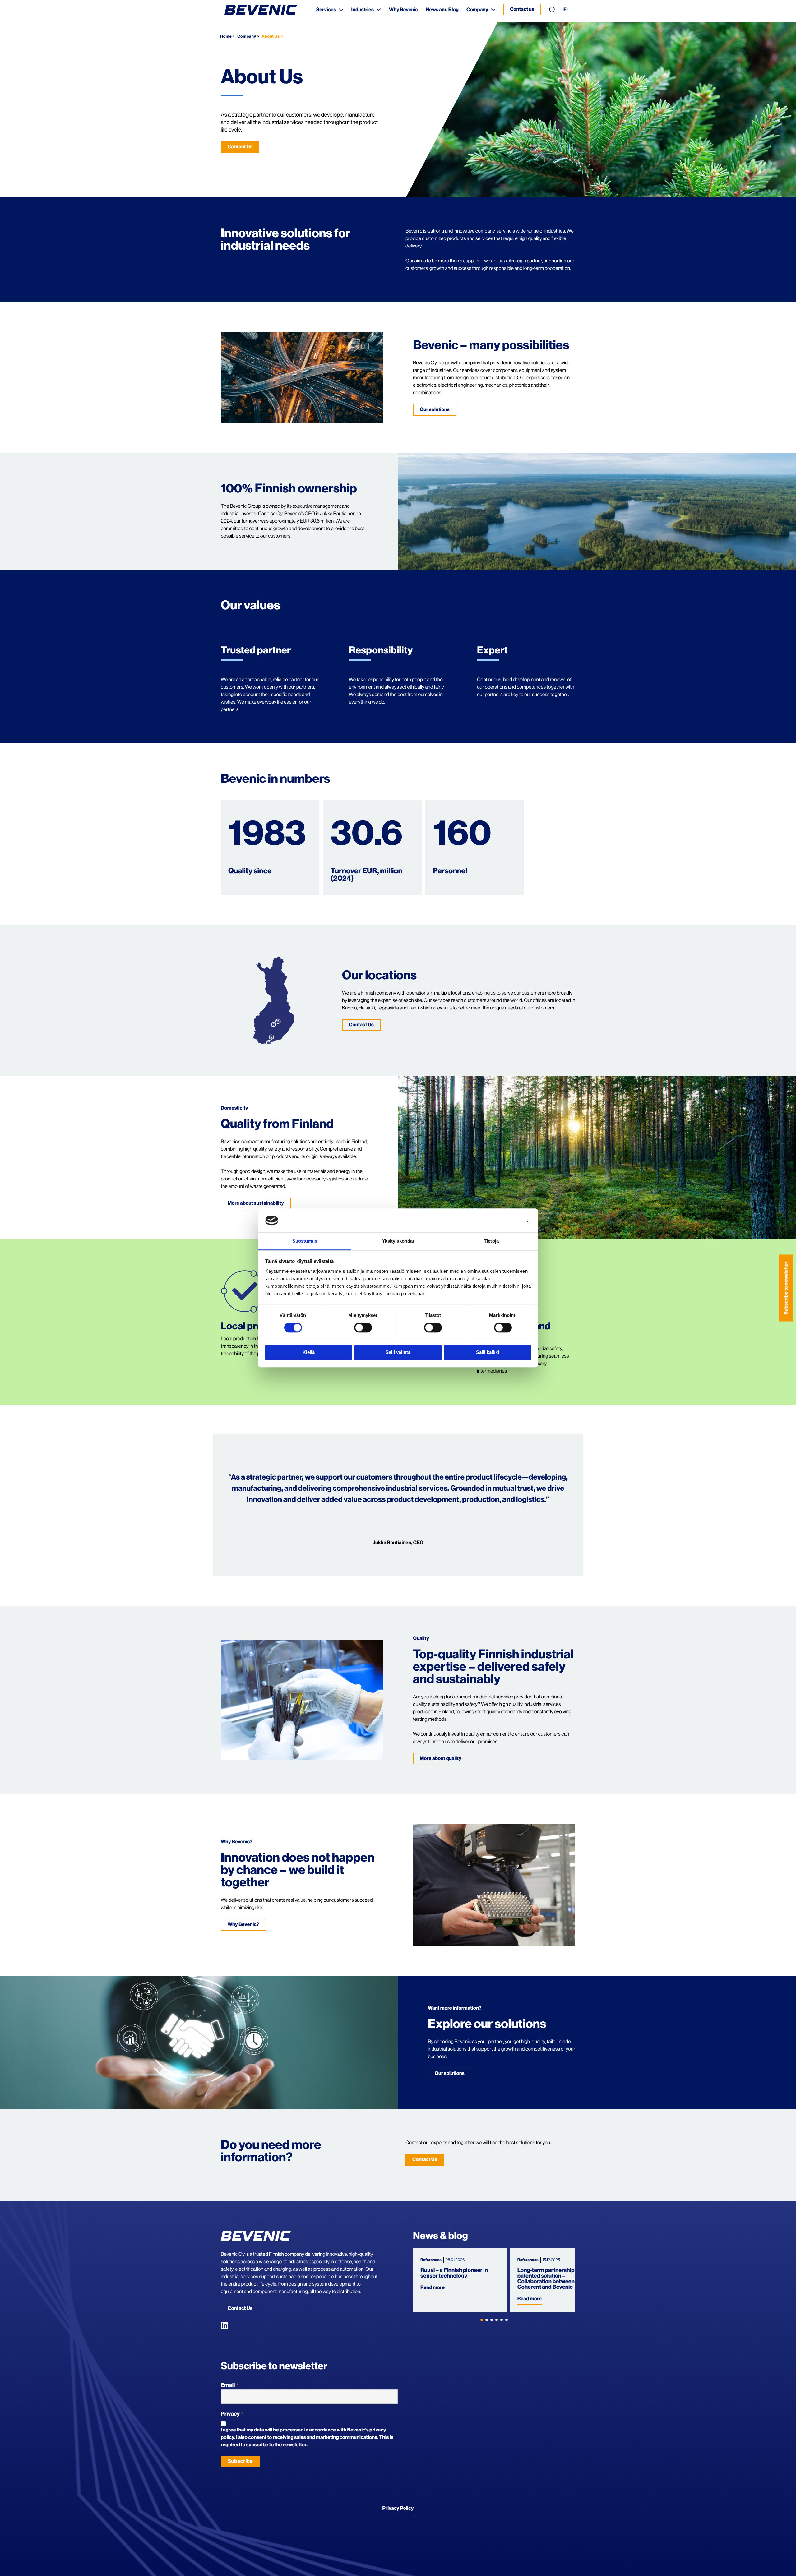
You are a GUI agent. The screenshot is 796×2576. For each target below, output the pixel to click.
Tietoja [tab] (491, 1241)
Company (247, 37)
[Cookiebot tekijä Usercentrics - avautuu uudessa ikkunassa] (504, 1221)
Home (226, 37)
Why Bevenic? (243, 1924)
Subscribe (240, 2461)
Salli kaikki (488, 1352)
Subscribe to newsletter (786, 1288)
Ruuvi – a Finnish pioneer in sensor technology (454, 2273)
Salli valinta (398, 1352)
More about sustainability (256, 1203)
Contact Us (240, 147)
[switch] (363, 1327)
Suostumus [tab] (305, 1241)
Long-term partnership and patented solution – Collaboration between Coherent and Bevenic (551, 2279)
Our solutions (435, 409)
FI (566, 10)
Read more (433, 2287)
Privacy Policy (398, 2508)
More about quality (441, 1758)
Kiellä (309, 1352)
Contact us (522, 9)
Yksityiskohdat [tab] (398, 1241)
